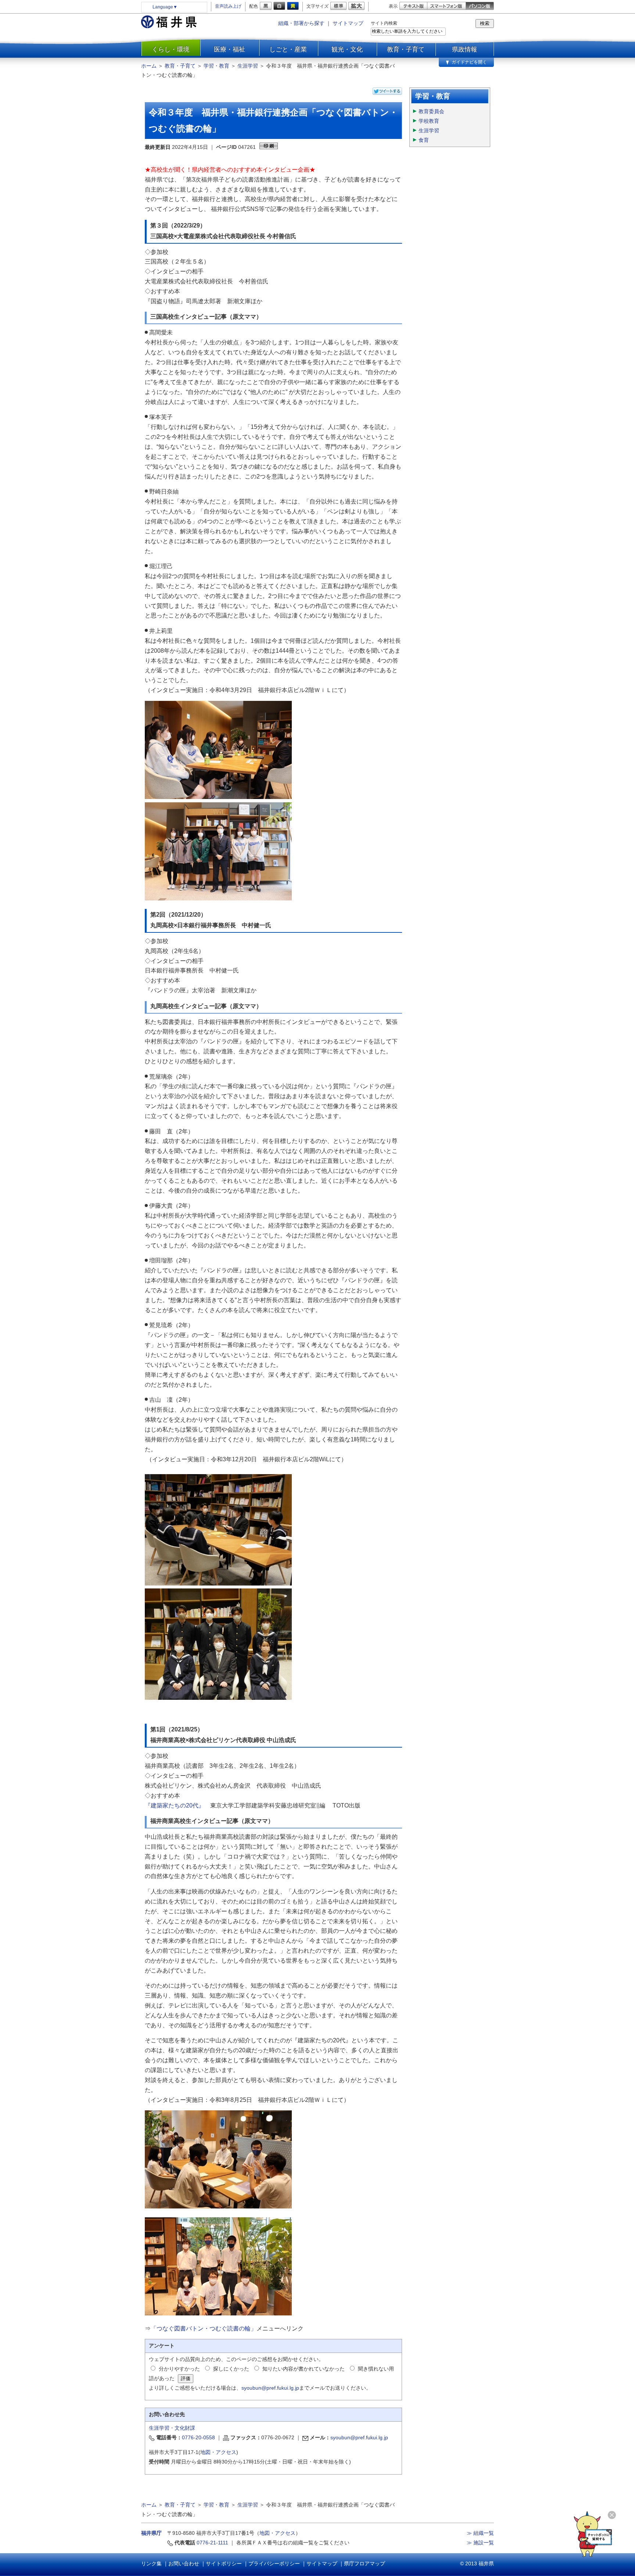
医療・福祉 (229, 49)
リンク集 (151, 2564)
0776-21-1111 (212, 2543)
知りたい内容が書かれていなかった (304, 2369)
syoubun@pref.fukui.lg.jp (270, 2388)
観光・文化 (347, 49)
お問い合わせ (184, 2564)
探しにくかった (231, 2369)
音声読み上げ (228, 6)
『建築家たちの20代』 (175, 1805)
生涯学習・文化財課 (172, 2428)
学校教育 (429, 121)
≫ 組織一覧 (480, 2533)
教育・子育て (406, 49)
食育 (424, 140)
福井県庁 (151, 2533)
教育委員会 (431, 111)
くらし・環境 (171, 49)
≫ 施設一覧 (480, 2543)
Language (165, 7)
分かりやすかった (179, 2369)
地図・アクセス (218, 2452)
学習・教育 (216, 66)
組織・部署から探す (301, 23)
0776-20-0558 (198, 2437)
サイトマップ (348, 23)
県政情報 (464, 49)
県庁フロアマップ (365, 2564)
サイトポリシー (224, 2564)
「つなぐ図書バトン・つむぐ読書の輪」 (204, 2328)
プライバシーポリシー (274, 2564)
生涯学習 (248, 66)
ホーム (149, 66)
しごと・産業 (288, 49)
